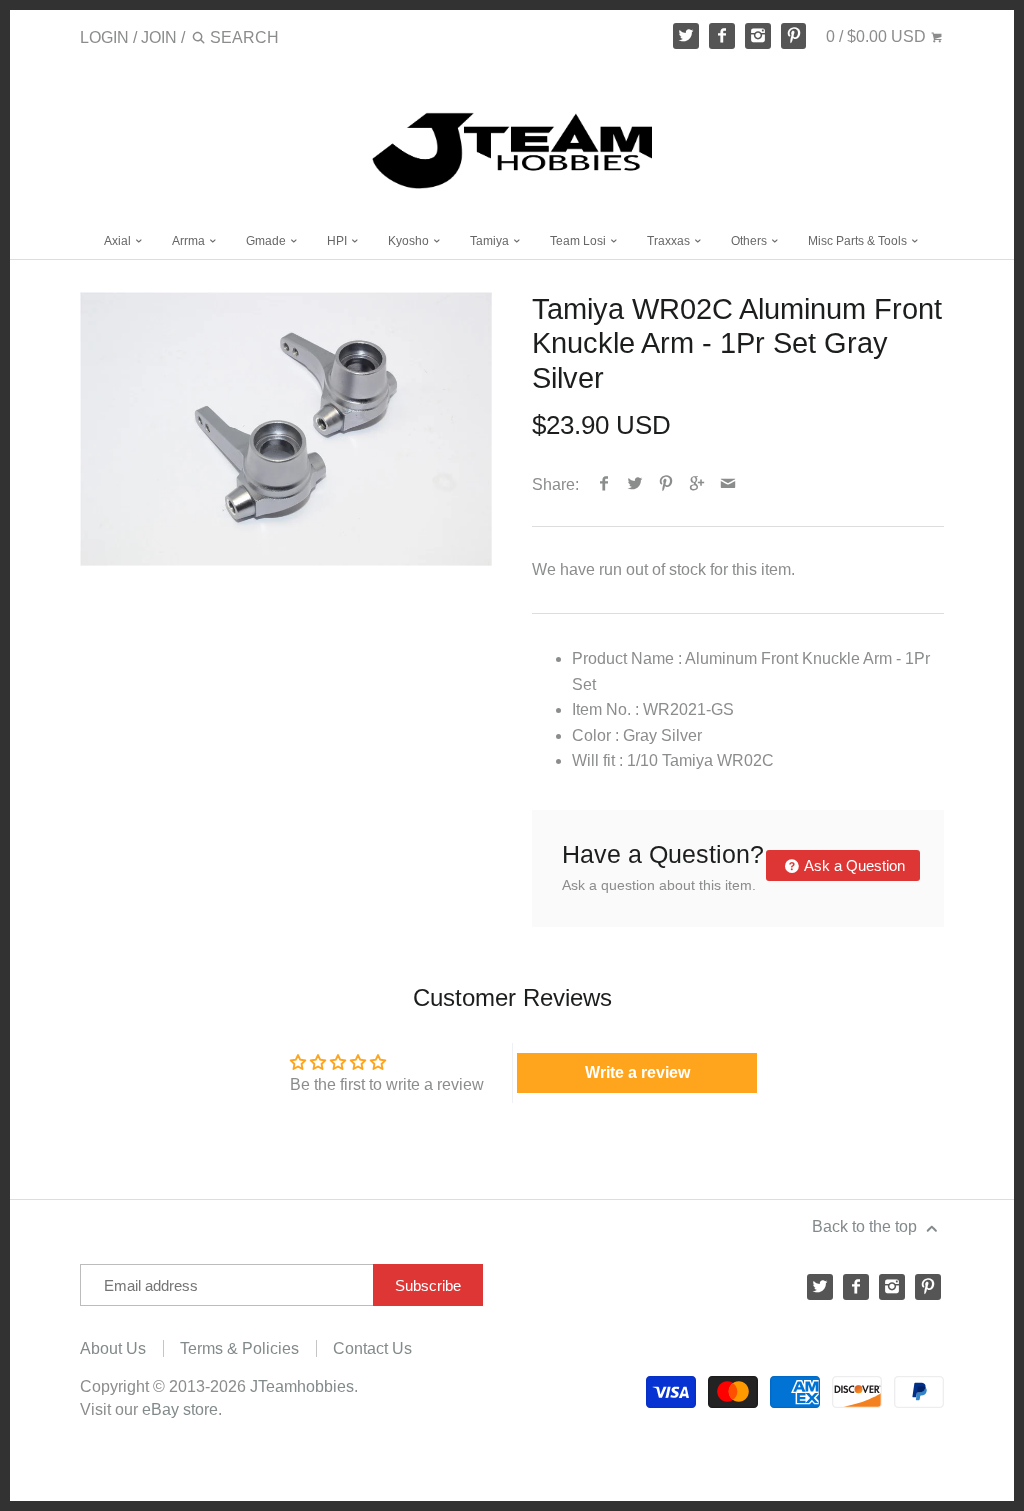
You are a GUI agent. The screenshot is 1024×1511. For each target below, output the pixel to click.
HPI (338, 241)
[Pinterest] (794, 36)
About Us (113, 1348)
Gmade (267, 241)
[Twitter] (686, 36)
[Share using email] (728, 484)
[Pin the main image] (666, 484)
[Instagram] (758, 36)
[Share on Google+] (697, 484)
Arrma (190, 241)
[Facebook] (722, 36)
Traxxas (670, 241)
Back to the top (866, 1226)
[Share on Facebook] (604, 484)
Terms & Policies (239, 1348)
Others (750, 241)
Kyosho (410, 241)
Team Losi (579, 241)
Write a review (637, 1072)
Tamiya (491, 241)
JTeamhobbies (302, 1386)
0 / (876, 36)
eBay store (180, 1409)
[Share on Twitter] (635, 484)
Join (159, 37)
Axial (119, 241)
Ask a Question (853, 865)
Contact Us (372, 1348)
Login (104, 37)
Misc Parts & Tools (859, 241)
